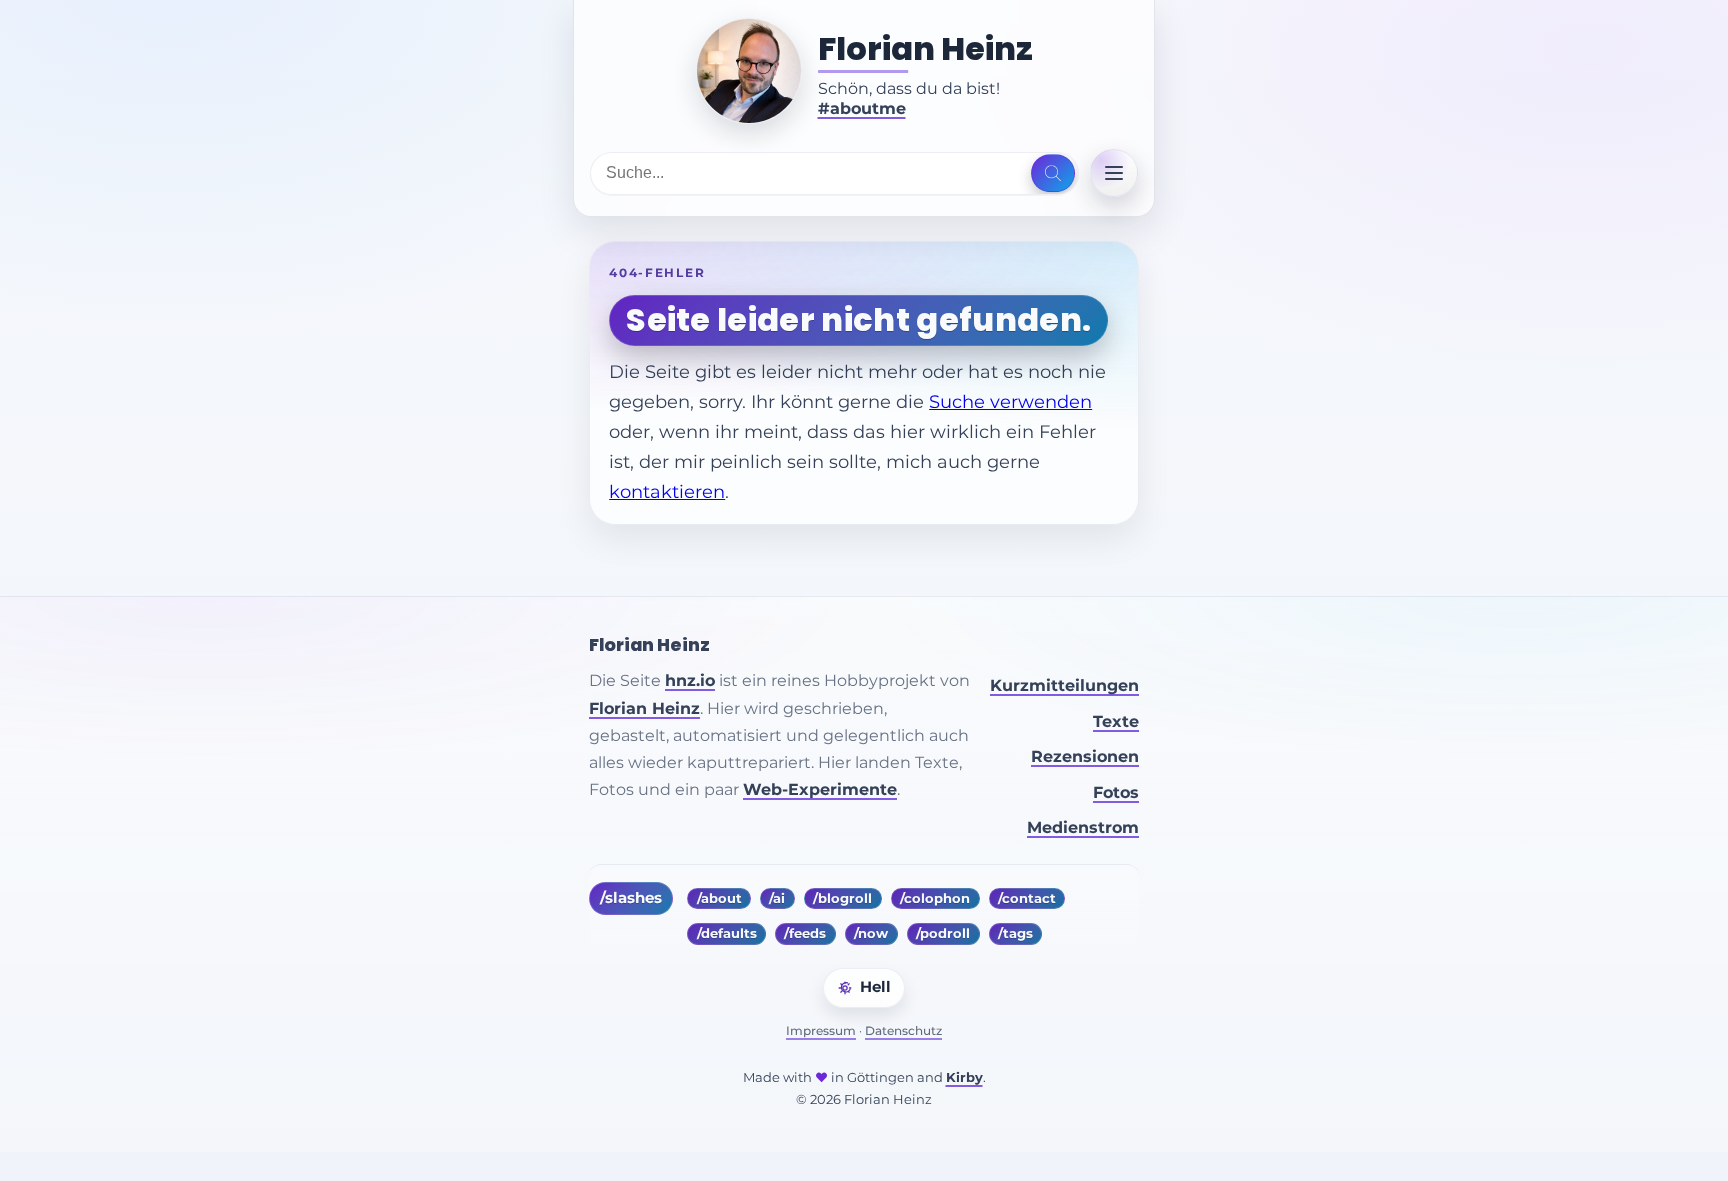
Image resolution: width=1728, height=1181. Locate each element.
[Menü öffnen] (1114, 173)
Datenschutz (903, 1030)
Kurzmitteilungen (1064, 685)
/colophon (935, 898)
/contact (1027, 898)
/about (719, 898)
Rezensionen (1085, 756)
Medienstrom (1083, 827)
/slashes (631, 898)
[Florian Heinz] (749, 71)
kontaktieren (667, 491)
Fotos (1116, 792)
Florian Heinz (925, 49)
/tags (1015, 933)
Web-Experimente (820, 789)
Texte (1116, 721)
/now (871, 933)
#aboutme (862, 108)
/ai (777, 898)
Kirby (964, 1077)
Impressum (821, 1030)
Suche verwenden (1010, 401)
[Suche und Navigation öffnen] (1052, 173)
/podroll (943, 933)
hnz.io (690, 680)
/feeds (805, 933)
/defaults (727, 933)
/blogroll (842, 898)
